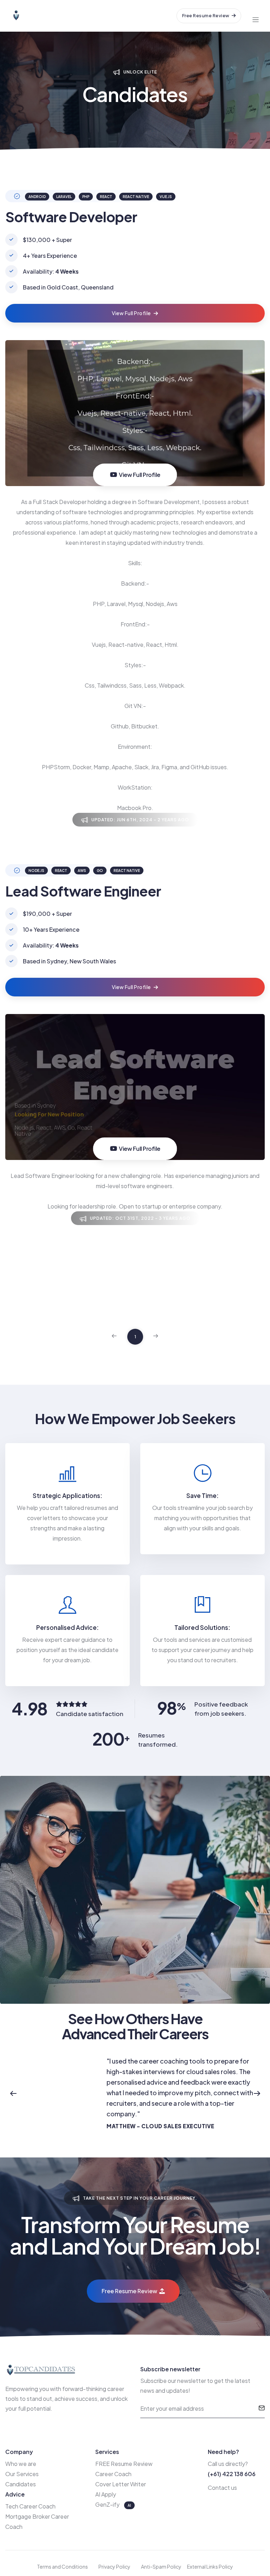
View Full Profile (132, 313)
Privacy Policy (114, 2567)
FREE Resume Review (124, 2464)
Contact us (222, 2488)
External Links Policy (210, 2567)
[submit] (262, 2409)
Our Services (22, 2474)
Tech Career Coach (30, 2506)
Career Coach (113, 2474)
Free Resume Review (206, 15)
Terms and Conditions (62, 2567)
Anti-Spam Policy (161, 2567)
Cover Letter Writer (121, 2484)
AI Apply (106, 2494)
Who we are (21, 2464)
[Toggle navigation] (256, 16)
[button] (13, 2093)
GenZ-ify (108, 2504)
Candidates (21, 2484)
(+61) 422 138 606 (232, 2474)
